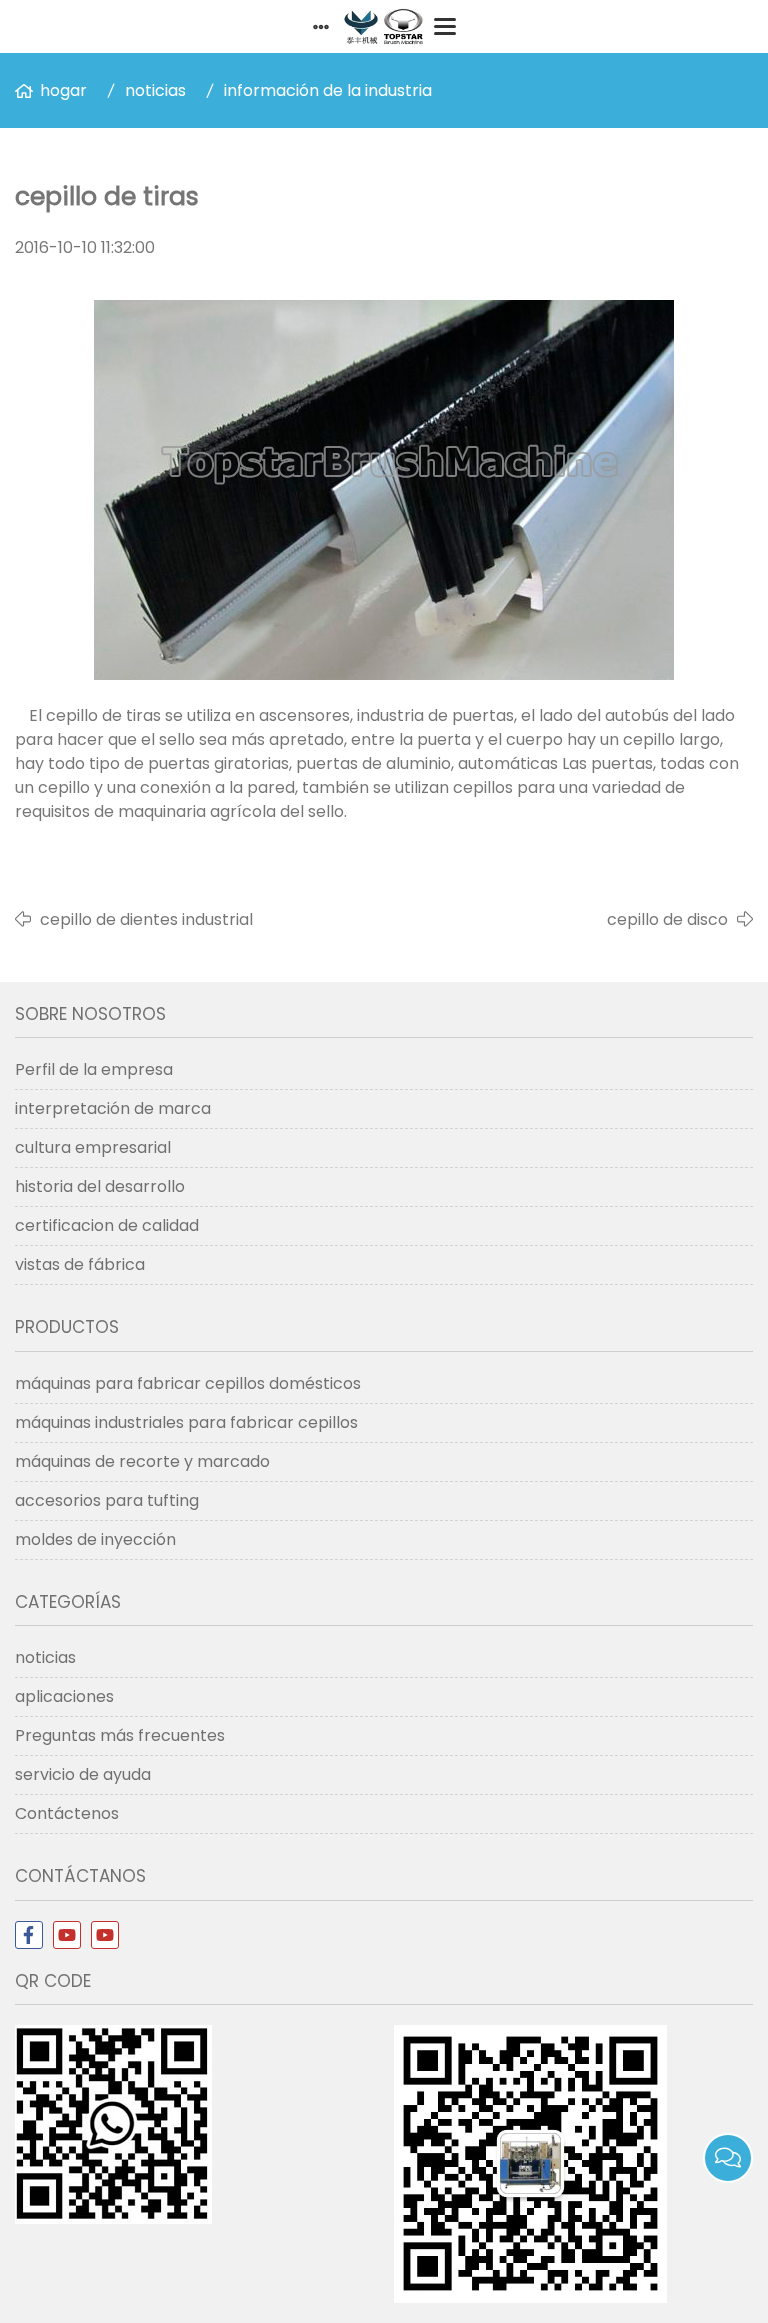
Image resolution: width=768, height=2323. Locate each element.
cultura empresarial (93, 1147)
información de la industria (328, 90)
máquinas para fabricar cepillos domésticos (188, 1383)
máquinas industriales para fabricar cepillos (186, 1422)
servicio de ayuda (83, 1774)
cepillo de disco (667, 919)
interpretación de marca (113, 1108)
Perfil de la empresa (94, 1069)
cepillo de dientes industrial (146, 919)
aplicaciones (64, 1696)
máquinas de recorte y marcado (142, 1461)
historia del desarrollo (100, 1186)
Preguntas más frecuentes (120, 1735)
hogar (63, 90)
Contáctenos (67, 1813)
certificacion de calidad (107, 1225)
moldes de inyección (95, 1539)
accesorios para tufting (107, 1500)
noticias (155, 90)
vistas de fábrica (80, 1264)
